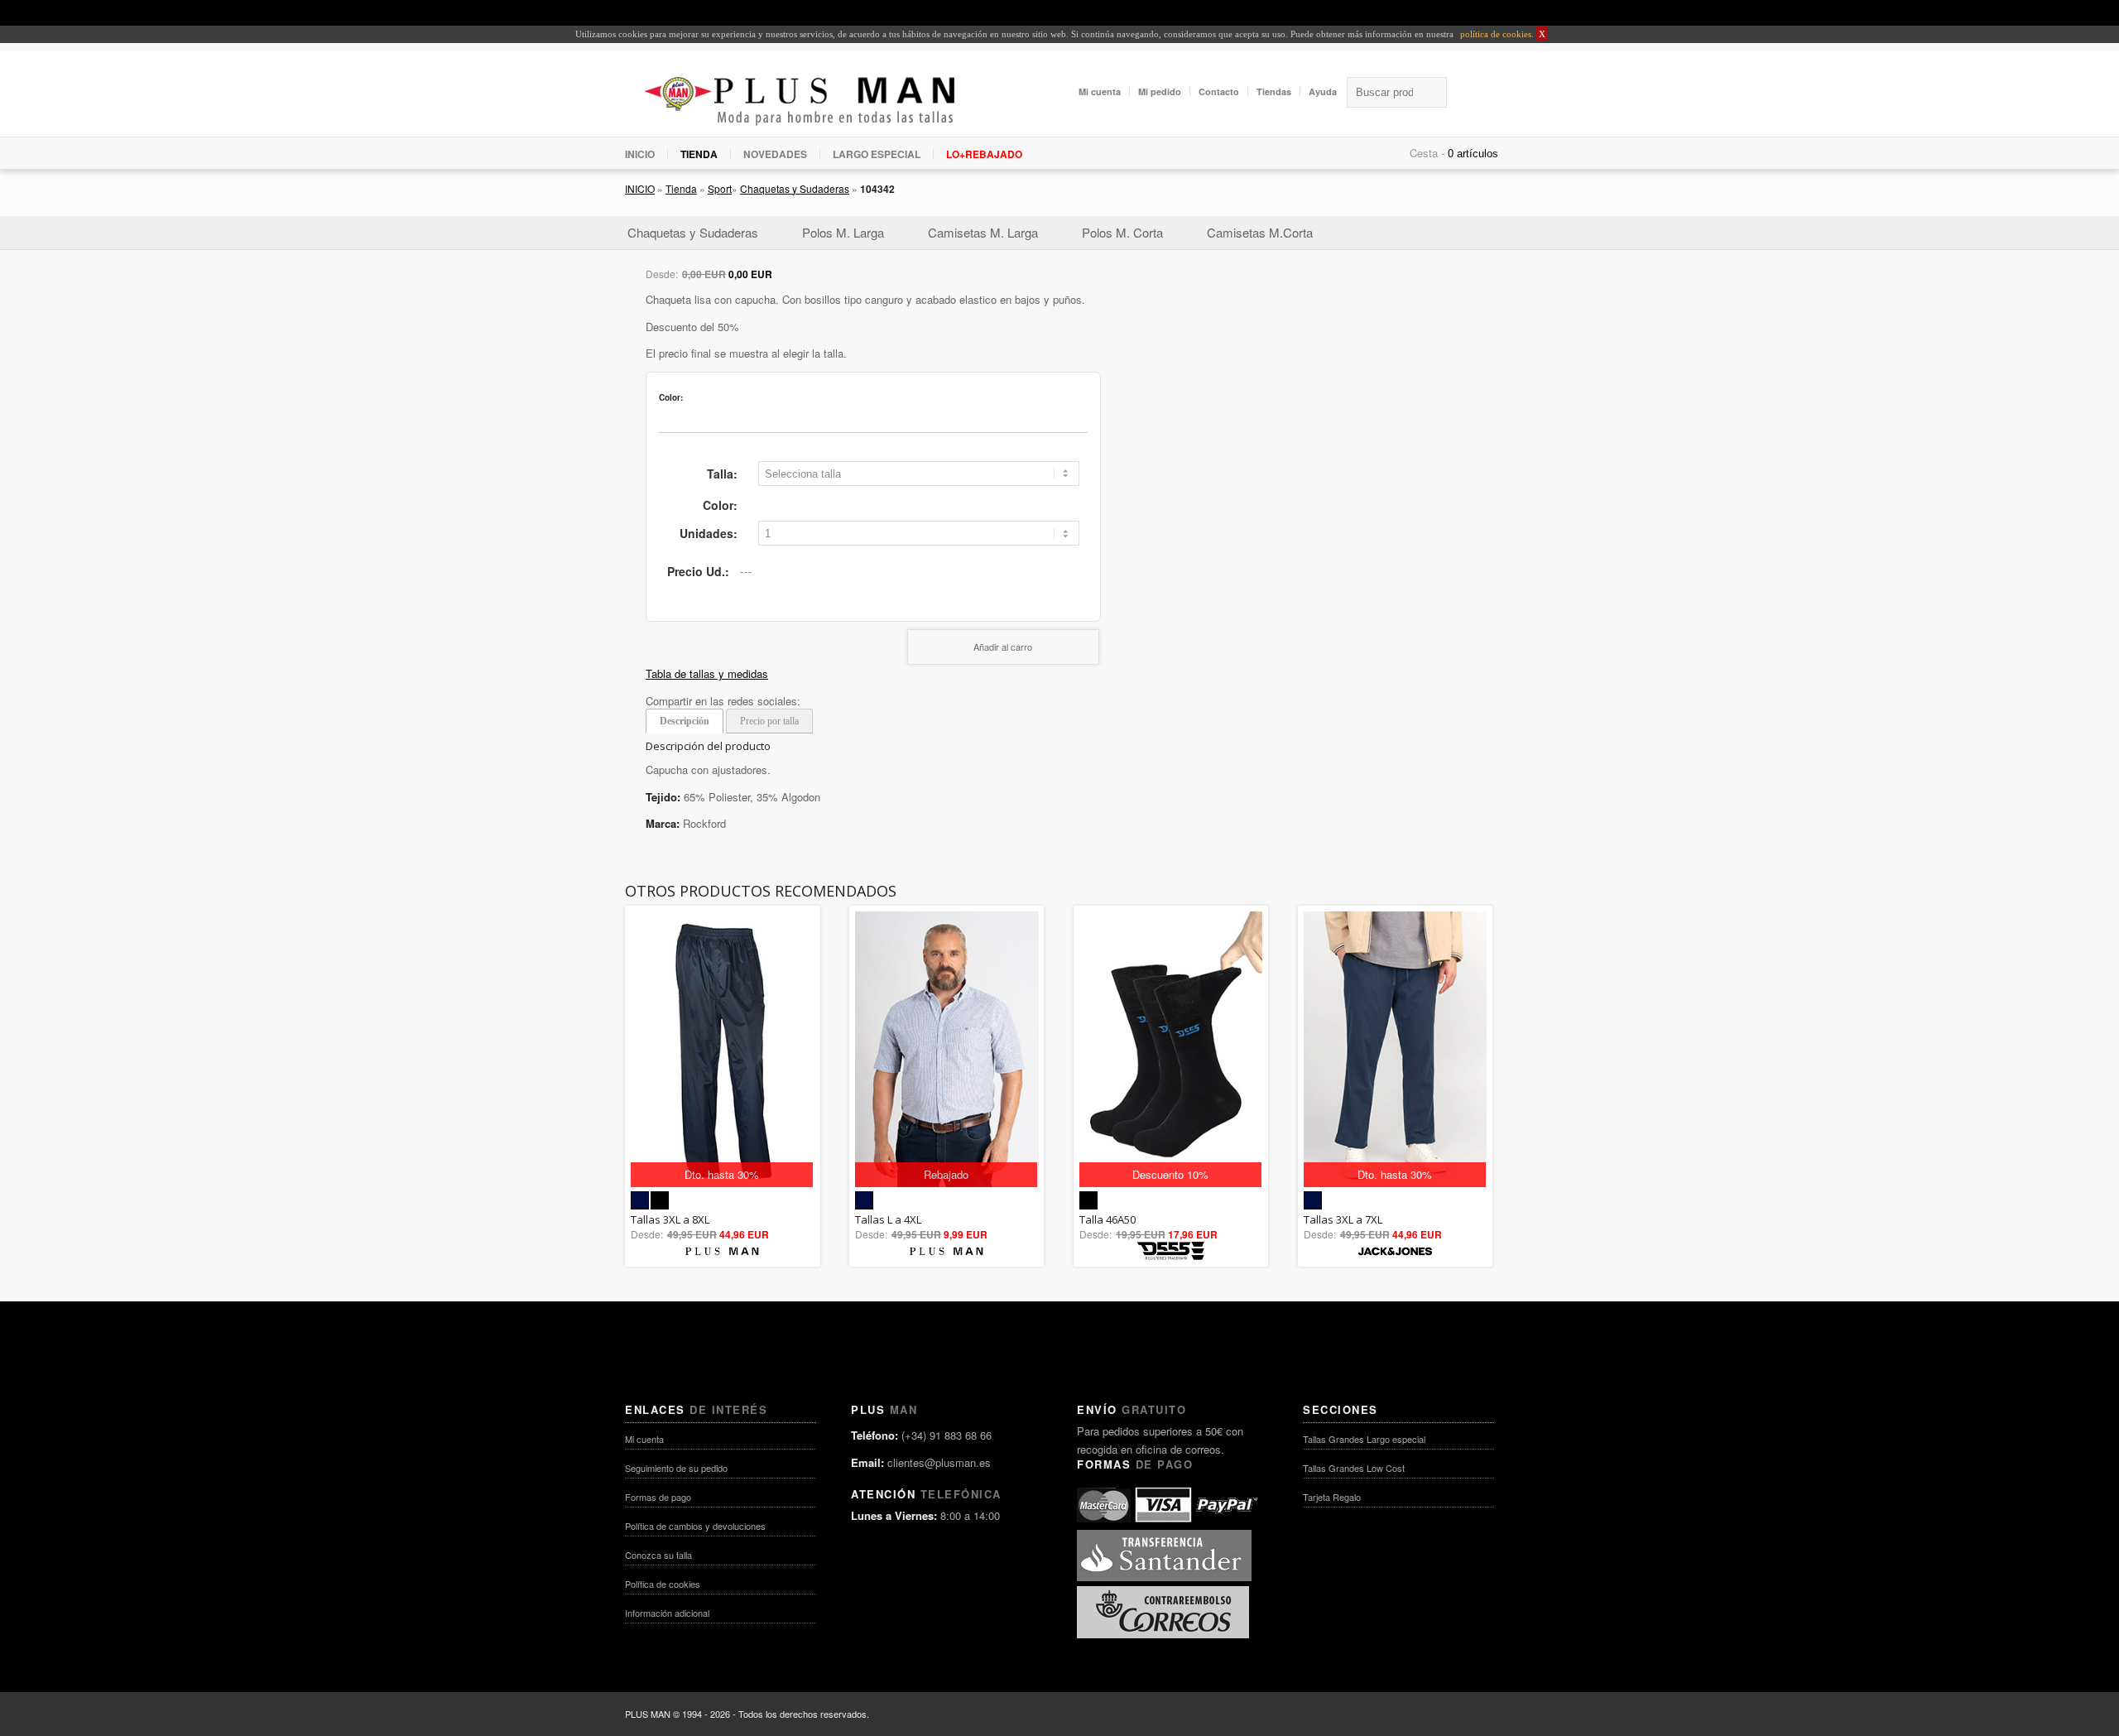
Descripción (685, 721)
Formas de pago (658, 1497)
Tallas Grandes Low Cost (1354, 1468)
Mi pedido (1160, 91)
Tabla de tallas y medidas (707, 673)
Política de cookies (663, 1584)
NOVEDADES (775, 154)
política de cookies (1494, 34)
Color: (720, 505)
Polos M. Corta (1122, 232)
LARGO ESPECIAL (877, 154)
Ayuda (1323, 91)
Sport (720, 188)
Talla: (722, 474)
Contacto (1219, 91)
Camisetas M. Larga (983, 232)
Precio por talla (769, 721)
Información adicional (667, 1613)
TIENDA (699, 154)
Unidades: (709, 533)
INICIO (640, 154)
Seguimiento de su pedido (676, 1468)
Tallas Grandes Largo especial (1364, 1439)
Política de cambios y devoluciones (695, 1526)
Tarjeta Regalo (1332, 1497)
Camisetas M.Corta (1260, 232)
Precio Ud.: (698, 571)
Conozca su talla (658, 1555)
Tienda (681, 188)
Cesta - (1427, 153)
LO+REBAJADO (984, 154)
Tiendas (1274, 91)
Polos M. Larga (843, 232)
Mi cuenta (1100, 91)
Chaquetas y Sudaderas (795, 188)
